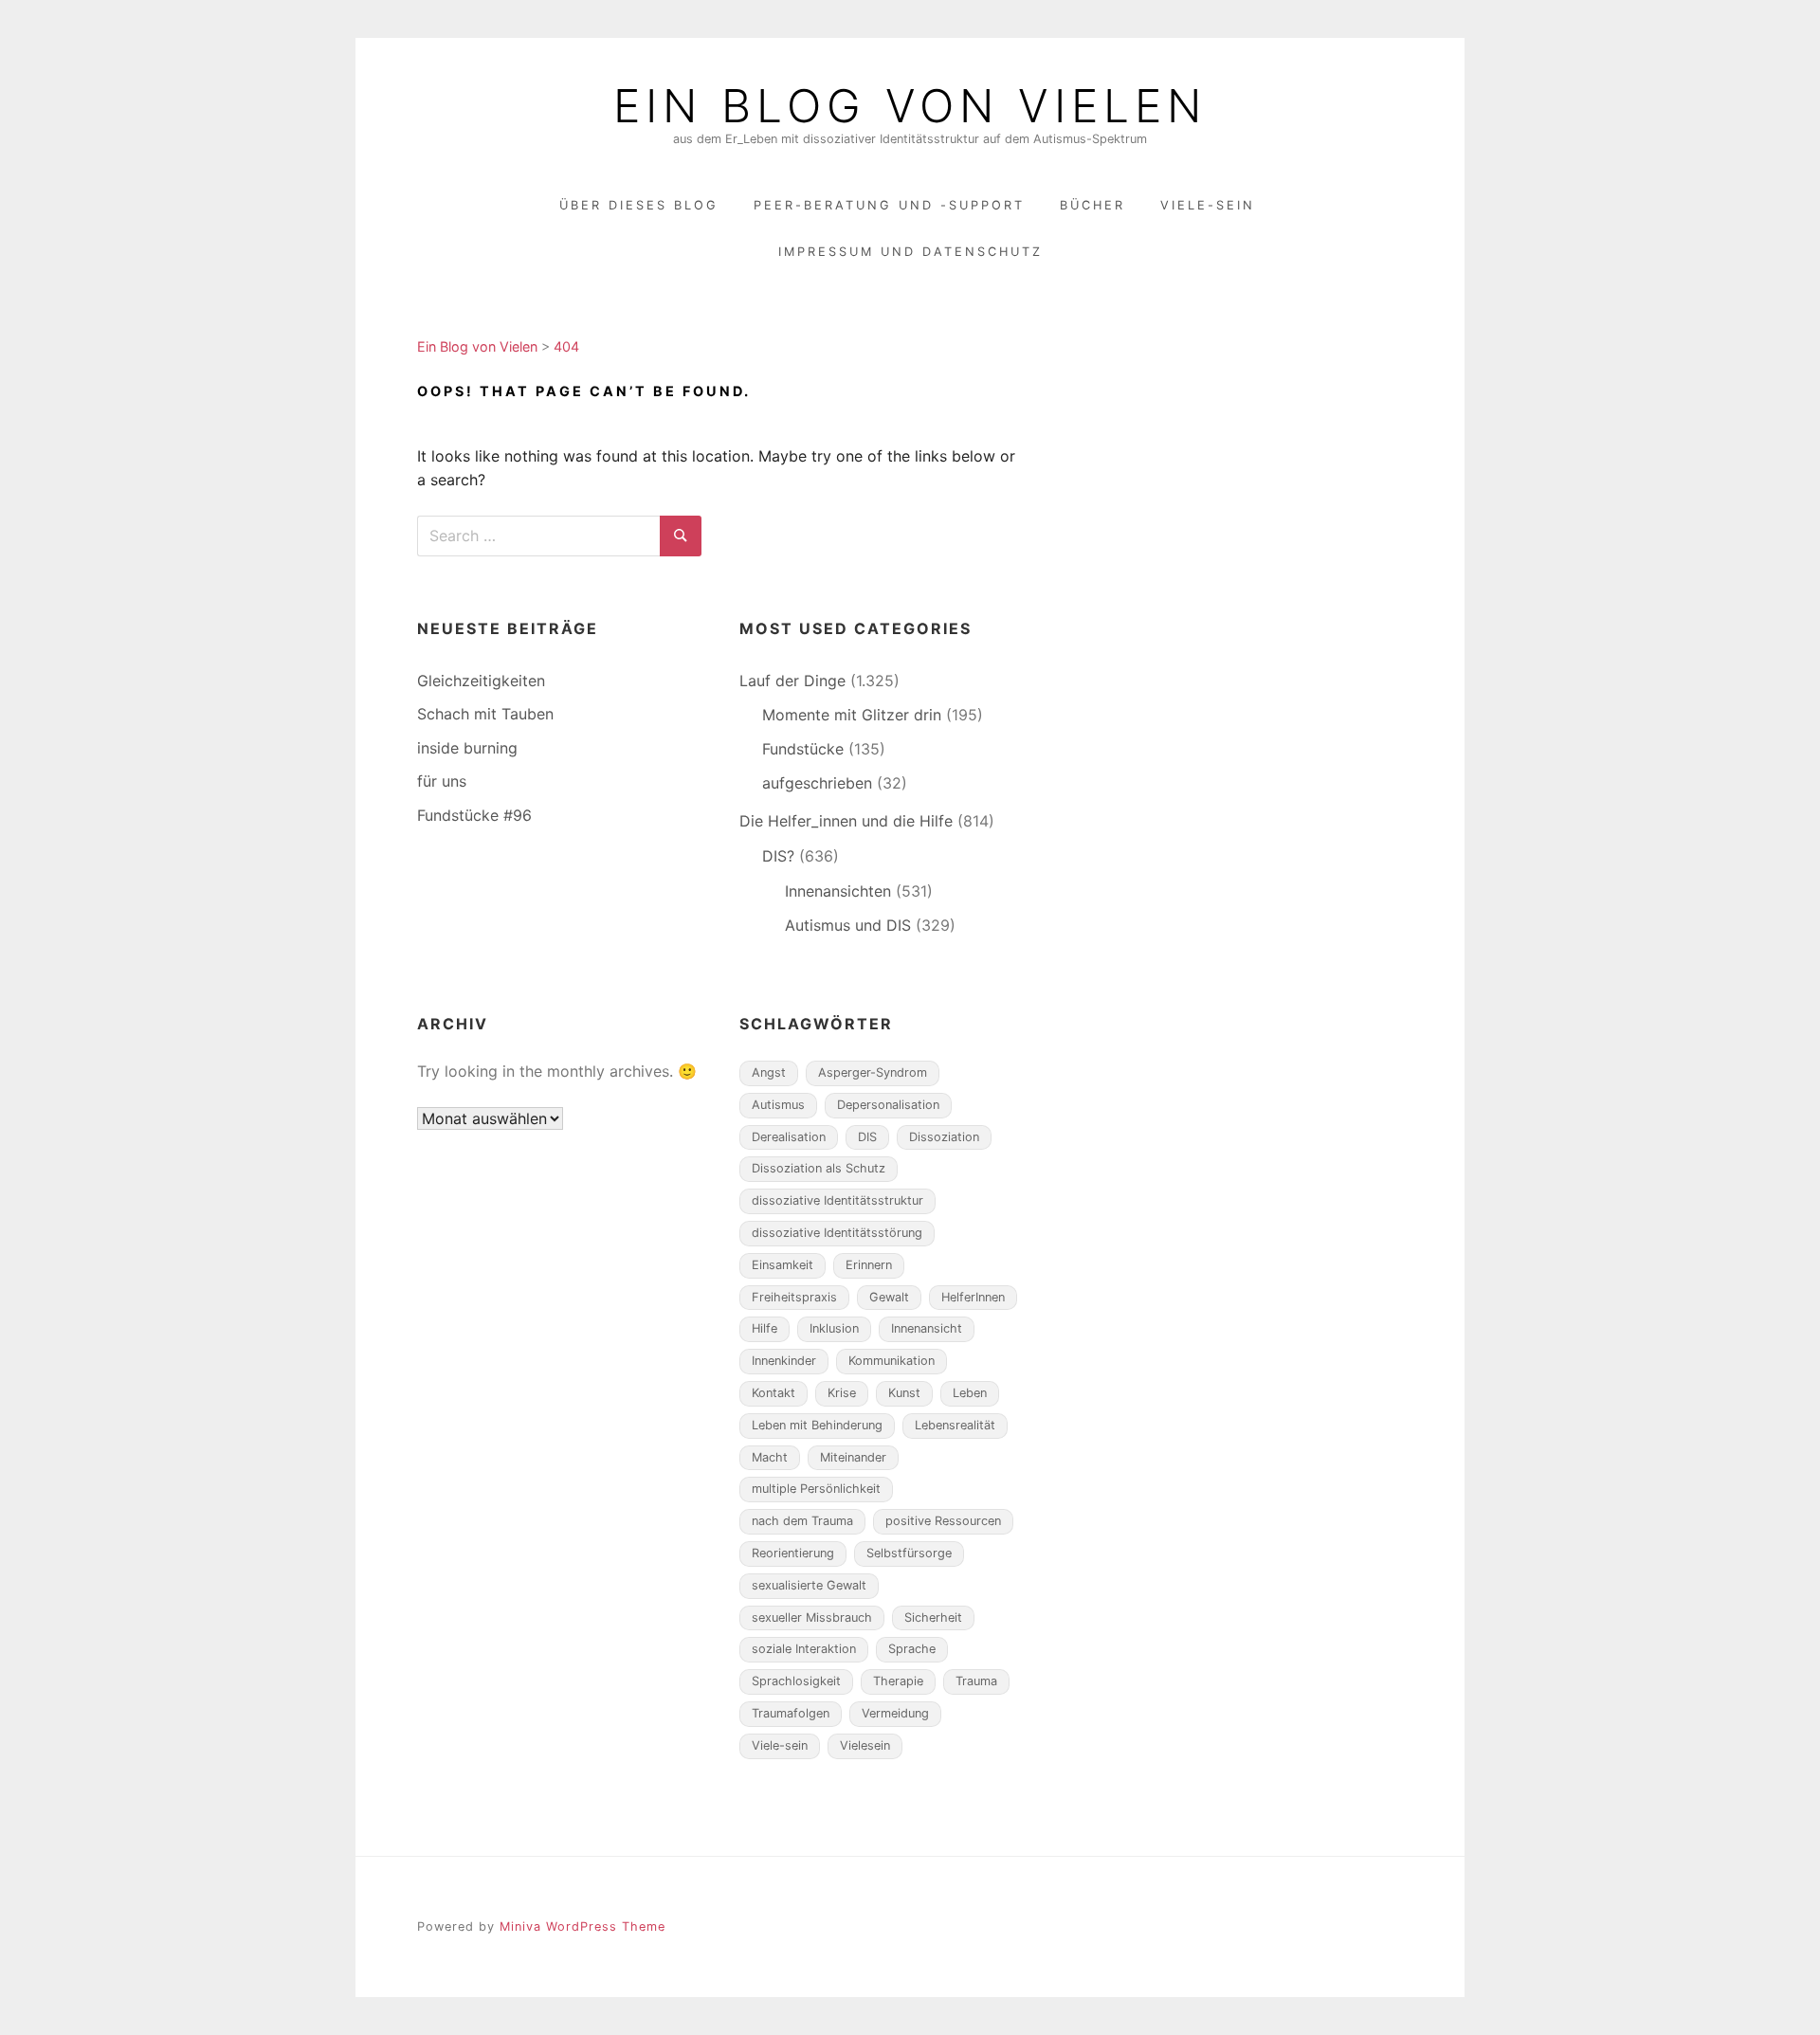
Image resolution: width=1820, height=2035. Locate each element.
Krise (842, 1393)
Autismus (778, 1105)
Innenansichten (838, 891)
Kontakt (773, 1393)
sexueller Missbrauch (812, 1617)
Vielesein (865, 1745)
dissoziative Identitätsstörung (837, 1233)
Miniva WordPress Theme (582, 1926)
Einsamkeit (783, 1265)
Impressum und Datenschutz (910, 252)
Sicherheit (933, 1617)
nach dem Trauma (802, 1521)
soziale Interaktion (804, 1649)
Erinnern (869, 1265)
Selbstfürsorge (909, 1553)
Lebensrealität (955, 1425)
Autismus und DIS (848, 925)
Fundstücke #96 (474, 815)
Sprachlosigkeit (796, 1681)
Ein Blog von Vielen (910, 106)
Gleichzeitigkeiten (481, 681)
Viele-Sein (1208, 205)
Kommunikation (892, 1361)
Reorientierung (793, 1553)
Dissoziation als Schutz (819, 1168)
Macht (770, 1457)
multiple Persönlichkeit (816, 1489)
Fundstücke (803, 749)
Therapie (898, 1681)
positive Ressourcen (943, 1521)
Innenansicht (927, 1328)
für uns (442, 781)
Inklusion (834, 1328)
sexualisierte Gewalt (809, 1585)
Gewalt (889, 1297)
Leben (970, 1393)
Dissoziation (944, 1137)
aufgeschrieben (817, 783)
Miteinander (853, 1457)
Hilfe (764, 1328)
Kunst (904, 1393)
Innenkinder (784, 1361)
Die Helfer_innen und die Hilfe (846, 821)
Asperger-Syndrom (873, 1072)
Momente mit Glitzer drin (852, 715)
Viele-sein (780, 1745)
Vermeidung (895, 1713)
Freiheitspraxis (794, 1297)
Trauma (976, 1681)
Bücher (1092, 205)
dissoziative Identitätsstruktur (837, 1200)
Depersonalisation (888, 1105)
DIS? (778, 856)
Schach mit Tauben (485, 714)
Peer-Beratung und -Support (889, 205)
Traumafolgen (791, 1713)
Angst (769, 1072)
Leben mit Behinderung (817, 1425)
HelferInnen (973, 1297)
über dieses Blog (639, 205)
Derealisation (789, 1137)
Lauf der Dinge (792, 681)
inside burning (467, 748)
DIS (867, 1137)
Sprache (912, 1649)
